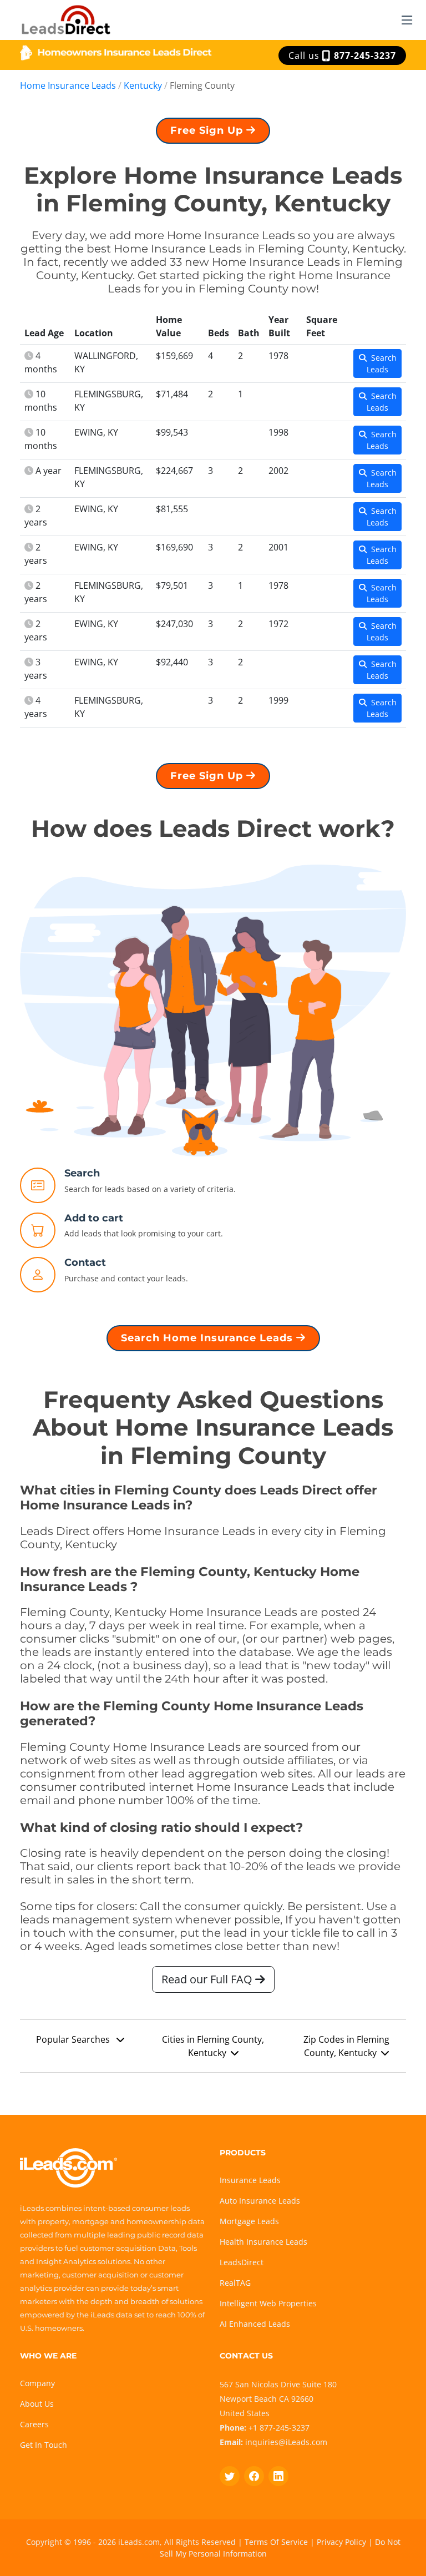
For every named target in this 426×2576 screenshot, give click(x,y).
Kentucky (143, 85)
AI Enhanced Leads (255, 2324)
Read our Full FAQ (208, 1979)
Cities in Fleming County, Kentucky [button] (213, 2046)
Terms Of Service (276, 2542)
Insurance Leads (250, 2180)
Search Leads (382, 363)
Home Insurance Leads (68, 85)
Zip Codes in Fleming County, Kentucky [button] (346, 2046)
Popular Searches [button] (74, 2039)
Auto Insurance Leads (260, 2201)
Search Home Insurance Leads (209, 1338)
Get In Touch (44, 2445)
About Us (37, 2404)
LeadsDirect (242, 2262)
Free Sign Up (208, 130)
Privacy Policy (341, 2542)
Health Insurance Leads (263, 2242)
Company (37, 2383)
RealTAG (235, 2283)
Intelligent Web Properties (268, 2303)
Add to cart (94, 1218)
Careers (34, 2424)
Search (82, 1173)
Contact (85, 1262)
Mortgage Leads (249, 2221)
